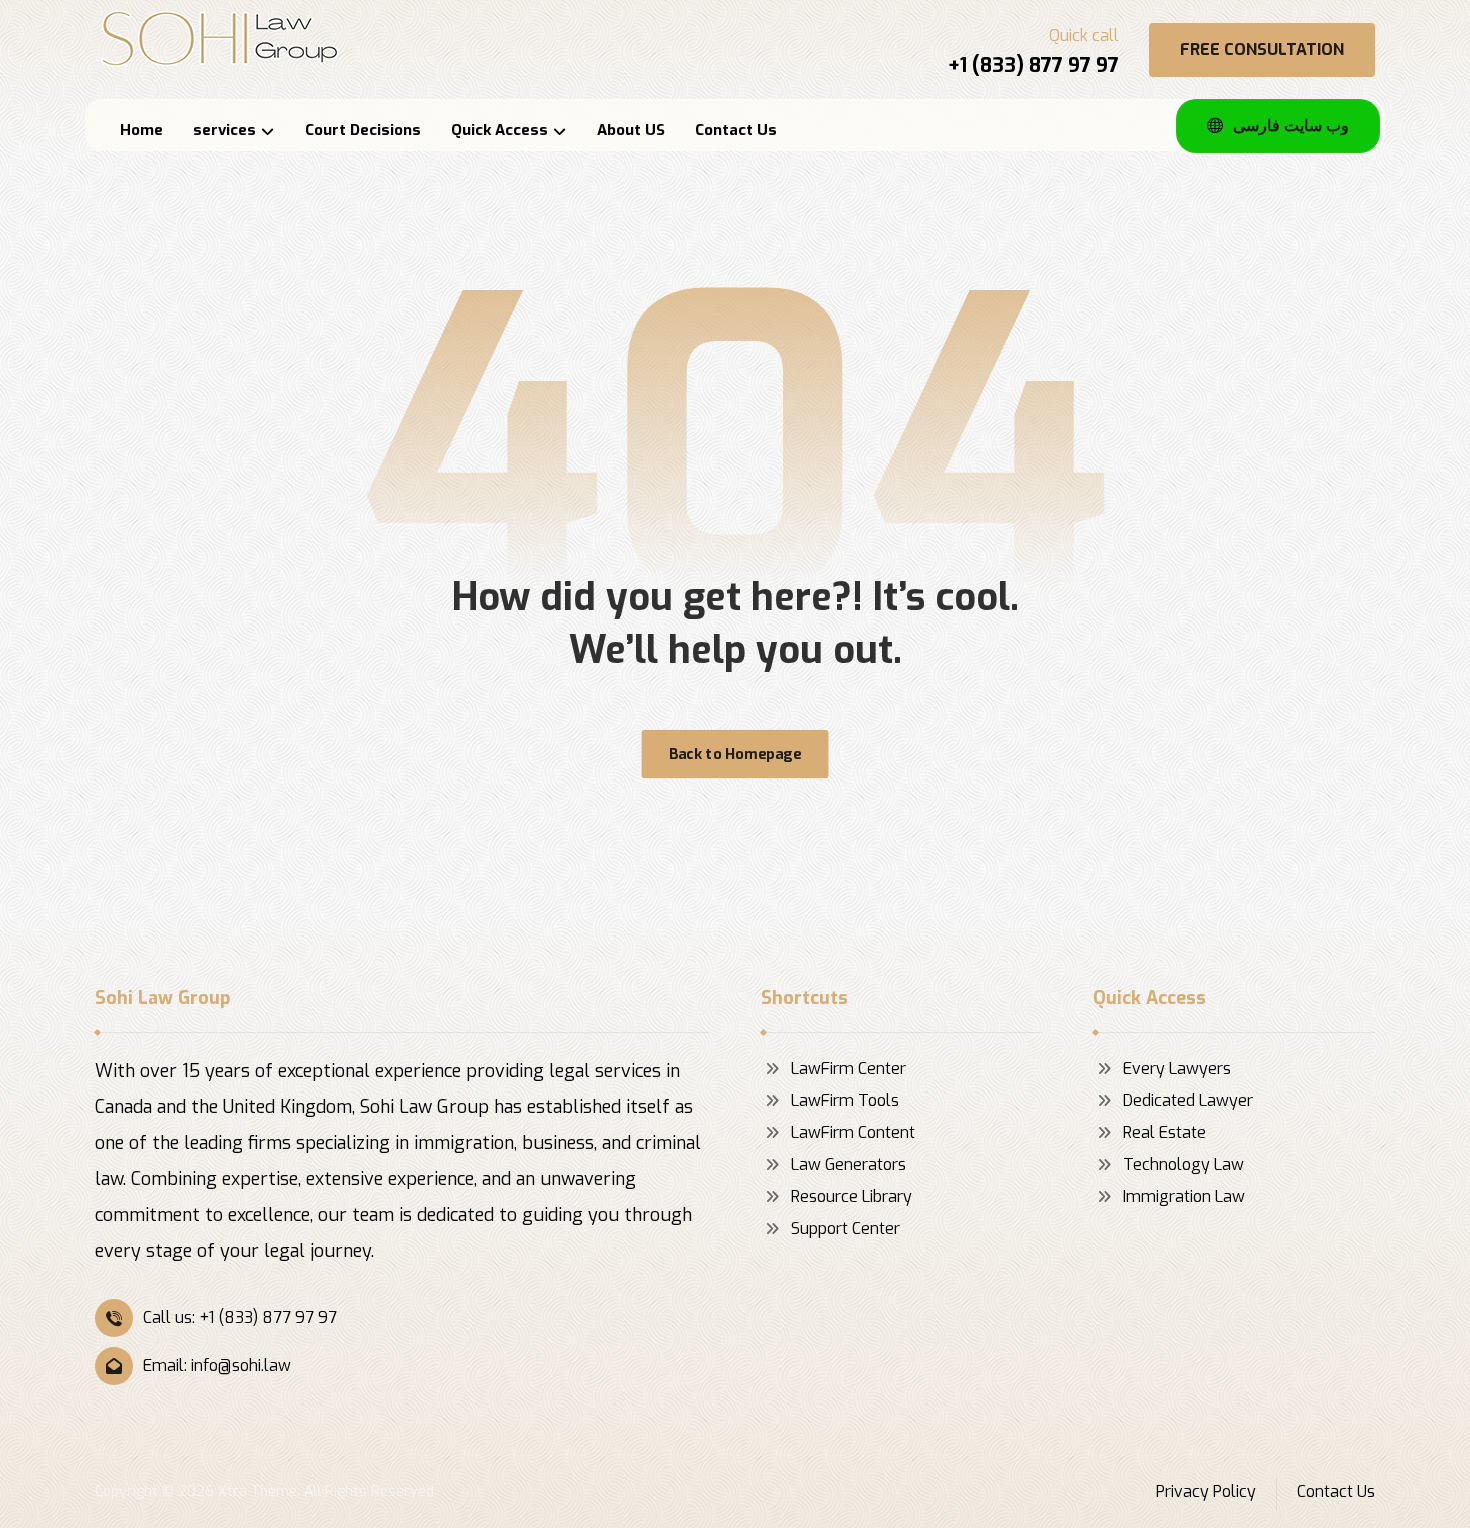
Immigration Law (1184, 1196)
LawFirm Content (853, 1132)
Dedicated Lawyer (1188, 1100)
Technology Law (1183, 1164)
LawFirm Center (848, 1068)
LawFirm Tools (845, 1100)
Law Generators (848, 1164)
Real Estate (1164, 1132)
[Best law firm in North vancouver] (220, 38)
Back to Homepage (734, 753)
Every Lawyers (1177, 1068)
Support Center (845, 1228)
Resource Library (851, 1196)
